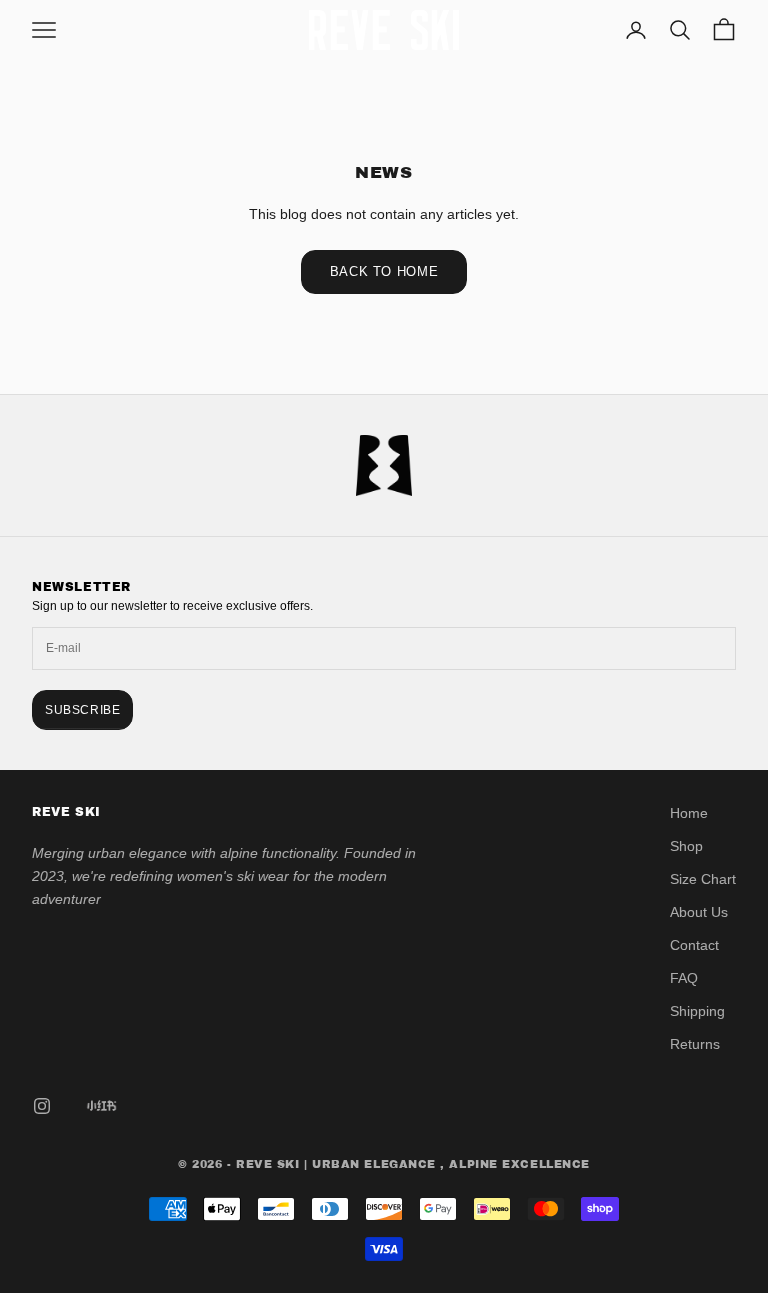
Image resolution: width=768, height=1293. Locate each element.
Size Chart (703, 879)
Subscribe (82, 710)
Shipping (697, 1011)
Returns (695, 1044)
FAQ (684, 978)
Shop (686, 846)
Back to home (384, 271)
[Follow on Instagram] (42, 1106)
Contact (694, 945)
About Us (699, 912)
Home (689, 813)
